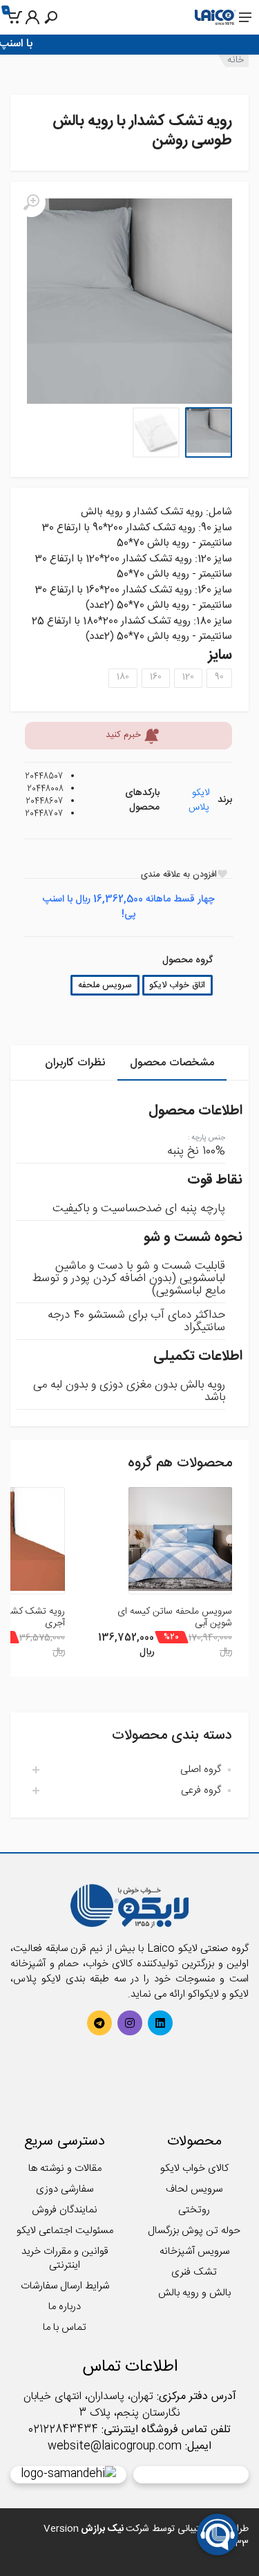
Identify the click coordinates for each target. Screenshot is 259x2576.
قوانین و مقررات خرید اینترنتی (65, 2258)
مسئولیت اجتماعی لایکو (65, 2231)
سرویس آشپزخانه (194, 2251)
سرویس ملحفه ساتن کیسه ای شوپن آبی (175, 1617)
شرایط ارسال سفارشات (65, 2286)
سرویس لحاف (194, 2189)
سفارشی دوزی (65, 2189)
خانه (236, 60)
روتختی (194, 2210)
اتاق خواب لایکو (177, 986)
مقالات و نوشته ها (65, 2168)
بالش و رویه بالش (194, 2293)
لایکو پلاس (199, 800)
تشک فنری (194, 2272)
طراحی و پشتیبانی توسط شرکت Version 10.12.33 (146, 2536)
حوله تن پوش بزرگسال (194, 2231)
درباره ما (65, 2307)
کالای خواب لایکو (194, 2168)
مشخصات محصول (172, 1063)
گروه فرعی (201, 1790)
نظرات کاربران (75, 1063)
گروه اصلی (201, 1770)
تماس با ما (65, 2327)
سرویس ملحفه (105, 986)
